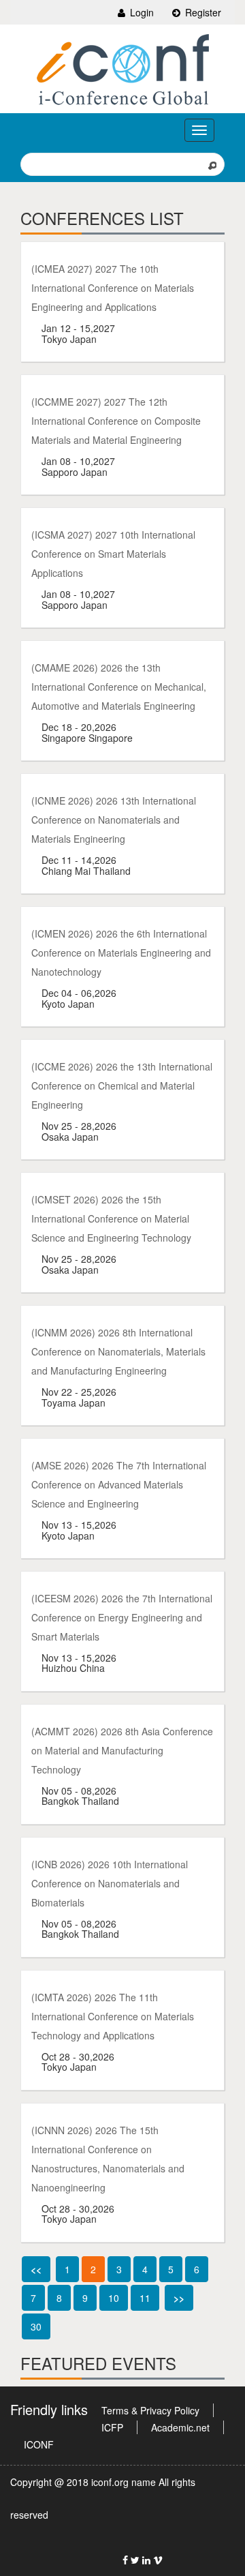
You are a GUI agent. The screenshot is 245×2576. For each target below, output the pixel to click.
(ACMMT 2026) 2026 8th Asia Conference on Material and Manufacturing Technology (122, 1750)
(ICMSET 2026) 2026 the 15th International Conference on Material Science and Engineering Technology (111, 1218)
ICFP (112, 2427)
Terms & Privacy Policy (150, 2410)
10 (114, 2298)
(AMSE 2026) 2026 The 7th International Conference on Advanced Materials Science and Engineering (119, 1484)
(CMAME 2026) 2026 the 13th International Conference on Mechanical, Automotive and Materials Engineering (119, 687)
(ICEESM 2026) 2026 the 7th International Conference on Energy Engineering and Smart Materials (122, 1617)
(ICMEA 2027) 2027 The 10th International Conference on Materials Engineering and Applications (113, 288)
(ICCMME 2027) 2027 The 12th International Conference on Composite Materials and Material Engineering (116, 421)
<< (36, 2269)
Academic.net (180, 2427)
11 (145, 2298)
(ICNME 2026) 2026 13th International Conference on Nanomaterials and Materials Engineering (114, 820)
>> (179, 2298)
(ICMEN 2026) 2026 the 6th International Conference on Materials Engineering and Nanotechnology (121, 953)
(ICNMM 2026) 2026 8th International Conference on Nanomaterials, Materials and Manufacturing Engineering (118, 1351)
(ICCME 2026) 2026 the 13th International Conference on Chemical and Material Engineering (122, 1085)
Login (141, 12)
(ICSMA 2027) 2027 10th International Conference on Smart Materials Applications (113, 554)
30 (36, 2326)
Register (202, 12)
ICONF (39, 2444)
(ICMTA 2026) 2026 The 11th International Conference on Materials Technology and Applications (113, 2016)
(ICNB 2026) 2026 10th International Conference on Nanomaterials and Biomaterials (110, 1883)
